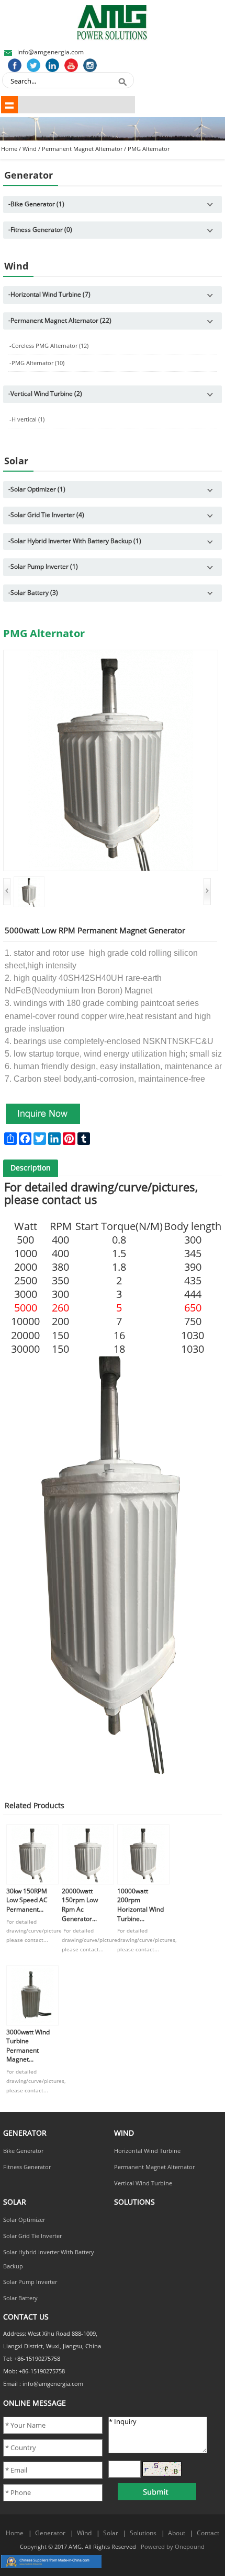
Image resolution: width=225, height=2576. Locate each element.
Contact (208, 2533)
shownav (9, 104)
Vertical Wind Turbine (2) (45, 394)
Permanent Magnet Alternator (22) (60, 321)
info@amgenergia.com (50, 52)
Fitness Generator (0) (40, 230)
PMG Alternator (149, 149)
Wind (30, 149)
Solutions (143, 2533)
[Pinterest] (90, 65)
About (177, 2533)
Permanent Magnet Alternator (82, 149)
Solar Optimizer (24, 2220)
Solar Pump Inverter (30, 2282)
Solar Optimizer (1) (37, 489)
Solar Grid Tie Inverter (32, 2236)
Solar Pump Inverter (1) (43, 567)
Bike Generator (23, 2151)
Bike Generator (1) (36, 204)
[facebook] (15, 65)
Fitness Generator (27, 2167)
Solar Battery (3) (33, 593)
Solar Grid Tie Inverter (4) (46, 515)
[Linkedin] (52, 65)
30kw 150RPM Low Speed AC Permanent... (27, 1900)
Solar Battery (20, 2298)
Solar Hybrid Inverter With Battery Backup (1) (75, 541)
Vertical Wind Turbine (143, 2183)
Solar (111, 2533)
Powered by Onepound (173, 2547)
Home (9, 149)
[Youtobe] (71, 65)
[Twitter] (33, 65)
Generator (50, 2533)
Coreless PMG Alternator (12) (49, 346)
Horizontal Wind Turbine (147, 2151)
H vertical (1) (27, 420)
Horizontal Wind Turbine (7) (49, 295)
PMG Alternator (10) (37, 363)
